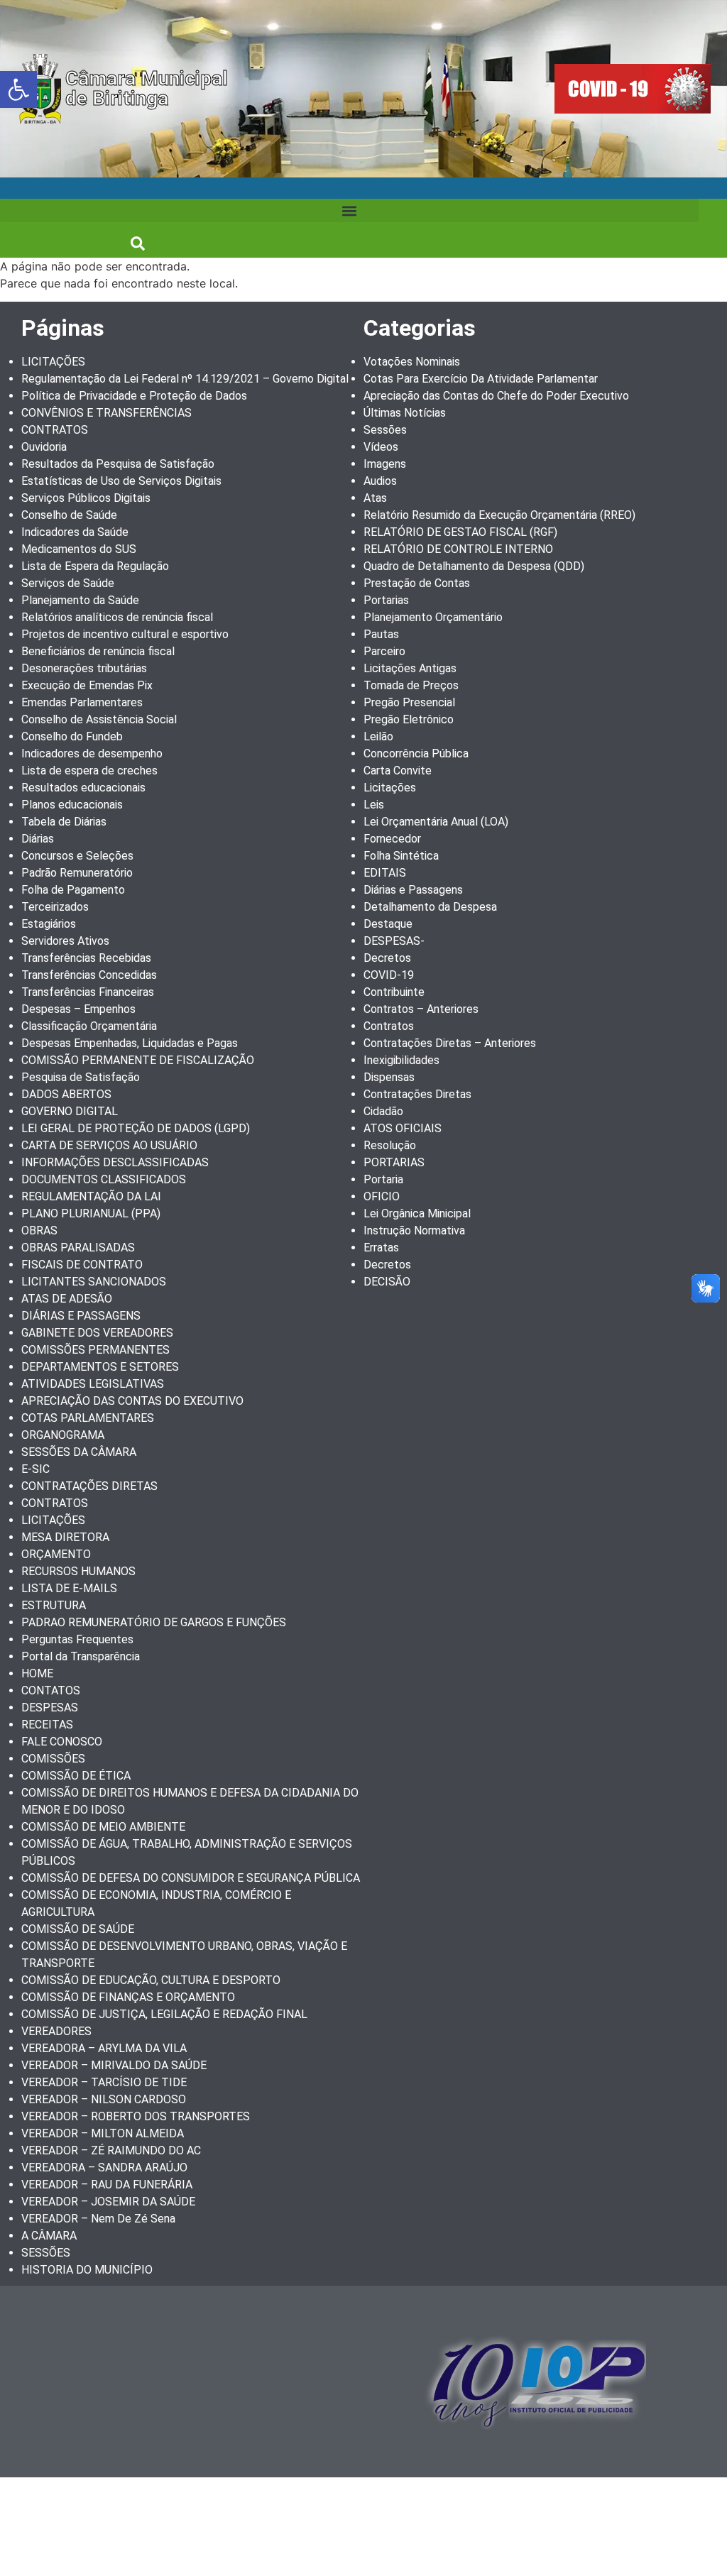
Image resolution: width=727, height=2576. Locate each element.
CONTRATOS (55, 430)
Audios (380, 481)
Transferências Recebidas (86, 958)
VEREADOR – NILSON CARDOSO (104, 2099)
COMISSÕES (53, 1759)
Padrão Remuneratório (77, 873)
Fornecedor (392, 839)
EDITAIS (385, 873)
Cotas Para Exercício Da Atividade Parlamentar (481, 379)
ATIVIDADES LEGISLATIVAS (93, 1384)
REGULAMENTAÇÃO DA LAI (91, 1196)
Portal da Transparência (81, 1656)
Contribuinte (394, 992)
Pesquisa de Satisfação (81, 1077)
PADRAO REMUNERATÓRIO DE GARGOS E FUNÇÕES (154, 1622)
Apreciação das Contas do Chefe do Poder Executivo (496, 396)
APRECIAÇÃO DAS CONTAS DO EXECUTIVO (132, 1401)
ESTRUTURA (54, 1605)
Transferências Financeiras (88, 992)
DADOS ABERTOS (66, 1094)
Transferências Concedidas (89, 975)
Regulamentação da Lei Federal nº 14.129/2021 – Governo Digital (185, 379)
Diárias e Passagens (413, 890)
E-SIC (35, 1469)
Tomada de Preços (411, 685)
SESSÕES (46, 2253)
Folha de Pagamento (73, 890)
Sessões (385, 430)
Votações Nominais (412, 362)
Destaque (388, 924)
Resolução (390, 1145)
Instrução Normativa (414, 1231)
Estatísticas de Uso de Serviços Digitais (121, 481)
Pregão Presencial (409, 702)
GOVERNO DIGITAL (70, 1111)
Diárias (38, 839)
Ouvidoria (44, 447)
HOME (37, 1673)
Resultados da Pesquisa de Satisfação (118, 464)
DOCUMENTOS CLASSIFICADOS (104, 1179)
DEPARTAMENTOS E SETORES (100, 1367)
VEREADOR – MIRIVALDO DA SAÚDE (114, 2065)
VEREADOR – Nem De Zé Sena (98, 2219)
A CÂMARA (49, 2236)
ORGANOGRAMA (63, 1435)
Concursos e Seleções (77, 856)
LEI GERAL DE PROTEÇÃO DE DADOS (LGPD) (136, 1128)
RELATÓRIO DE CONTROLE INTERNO (458, 549)
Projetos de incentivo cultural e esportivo (125, 634)
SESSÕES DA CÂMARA (79, 1452)
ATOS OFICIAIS (403, 1128)
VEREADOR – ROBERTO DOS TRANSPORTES (136, 2116)
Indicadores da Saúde (75, 532)
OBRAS (39, 1231)
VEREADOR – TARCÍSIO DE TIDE (104, 2082)
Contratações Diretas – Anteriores (450, 1043)
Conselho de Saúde (69, 515)
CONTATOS (51, 1690)
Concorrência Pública (416, 753)
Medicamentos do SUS (79, 549)
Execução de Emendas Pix (87, 685)
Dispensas (389, 1077)
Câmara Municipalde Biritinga (147, 88)
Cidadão (383, 1111)
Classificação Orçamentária (89, 1026)
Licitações (390, 788)
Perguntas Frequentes (77, 1639)
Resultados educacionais (83, 788)
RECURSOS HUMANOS (78, 1571)
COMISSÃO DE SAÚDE (78, 1929)
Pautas (381, 634)
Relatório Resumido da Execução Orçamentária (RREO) (499, 515)
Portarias (386, 600)
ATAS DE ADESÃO (67, 1299)
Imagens (385, 464)
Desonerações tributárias (84, 668)
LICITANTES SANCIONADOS (94, 1282)
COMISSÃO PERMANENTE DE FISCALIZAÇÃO (138, 1060)
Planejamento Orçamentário (433, 617)
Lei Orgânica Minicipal (417, 1213)
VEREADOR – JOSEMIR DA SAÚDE (108, 2202)
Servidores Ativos (65, 941)
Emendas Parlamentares (82, 702)
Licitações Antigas (410, 668)
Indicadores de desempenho (92, 753)
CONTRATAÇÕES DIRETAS (89, 1486)
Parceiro (384, 651)
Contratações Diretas (417, 1094)
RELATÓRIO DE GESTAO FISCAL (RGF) (460, 532)
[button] (18, 89)
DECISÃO (387, 1282)
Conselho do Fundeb (72, 736)
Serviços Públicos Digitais (86, 498)
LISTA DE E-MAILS (69, 1588)
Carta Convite (398, 771)
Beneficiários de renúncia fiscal (98, 651)
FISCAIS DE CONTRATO (82, 1265)
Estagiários (49, 924)
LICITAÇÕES (53, 362)
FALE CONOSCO (62, 1742)
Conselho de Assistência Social (99, 719)
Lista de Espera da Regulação (95, 566)
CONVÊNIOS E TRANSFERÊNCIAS (106, 413)
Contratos (389, 1026)
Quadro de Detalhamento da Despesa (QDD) (474, 566)
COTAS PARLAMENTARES (88, 1418)
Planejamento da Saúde (80, 600)
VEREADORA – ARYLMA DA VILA (104, 2048)
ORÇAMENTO (56, 1554)
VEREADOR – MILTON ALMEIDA (103, 2133)
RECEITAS (47, 1725)
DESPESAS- (394, 941)
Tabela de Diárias (64, 822)
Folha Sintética (401, 856)
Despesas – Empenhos (78, 1009)
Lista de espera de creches (89, 771)
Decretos (387, 958)
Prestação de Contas (417, 583)
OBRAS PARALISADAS (78, 1248)
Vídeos (381, 447)
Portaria (383, 1179)
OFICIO (382, 1196)
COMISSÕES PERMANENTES (95, 1350)
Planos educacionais (72, 805)
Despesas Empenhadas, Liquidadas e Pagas (130, 1043)
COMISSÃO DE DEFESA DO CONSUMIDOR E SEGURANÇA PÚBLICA (191, 1878)
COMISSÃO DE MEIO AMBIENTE (103, 1827)
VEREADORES (56, 2031)
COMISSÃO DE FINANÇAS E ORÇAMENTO (128, 1997)
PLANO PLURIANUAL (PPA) (91, 1213)
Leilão (378, 736)
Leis (374, 805)
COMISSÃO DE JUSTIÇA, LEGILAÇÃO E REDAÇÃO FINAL (164, 2014)
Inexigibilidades (401, 1060)
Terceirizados (55, 907)
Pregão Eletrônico (409, 719)
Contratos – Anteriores (421, 1009)
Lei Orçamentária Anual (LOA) (436, 822)
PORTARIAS (394, 1162)
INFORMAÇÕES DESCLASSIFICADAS (115, 1162)
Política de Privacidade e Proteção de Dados (134, 396)
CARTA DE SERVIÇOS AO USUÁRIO (109, 1145)
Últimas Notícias (405, 413)
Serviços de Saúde (68, 583)
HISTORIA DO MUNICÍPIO (87, 2270)
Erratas (381, 1248)
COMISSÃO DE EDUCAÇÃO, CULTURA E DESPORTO (151, 1980)
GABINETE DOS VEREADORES (97, 1333)
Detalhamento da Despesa (430, 907)
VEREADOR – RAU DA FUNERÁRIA (107, 2185)
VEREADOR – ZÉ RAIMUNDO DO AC (111, 2150)
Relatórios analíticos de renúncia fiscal (117, 617)
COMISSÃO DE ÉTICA (76, 1776)
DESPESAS (50, 1708)
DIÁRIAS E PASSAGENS (81, 1316)
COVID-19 (389, 975)
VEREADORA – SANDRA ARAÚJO (104, 2167)
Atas (375, 498)
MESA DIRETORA (65, 1537)
